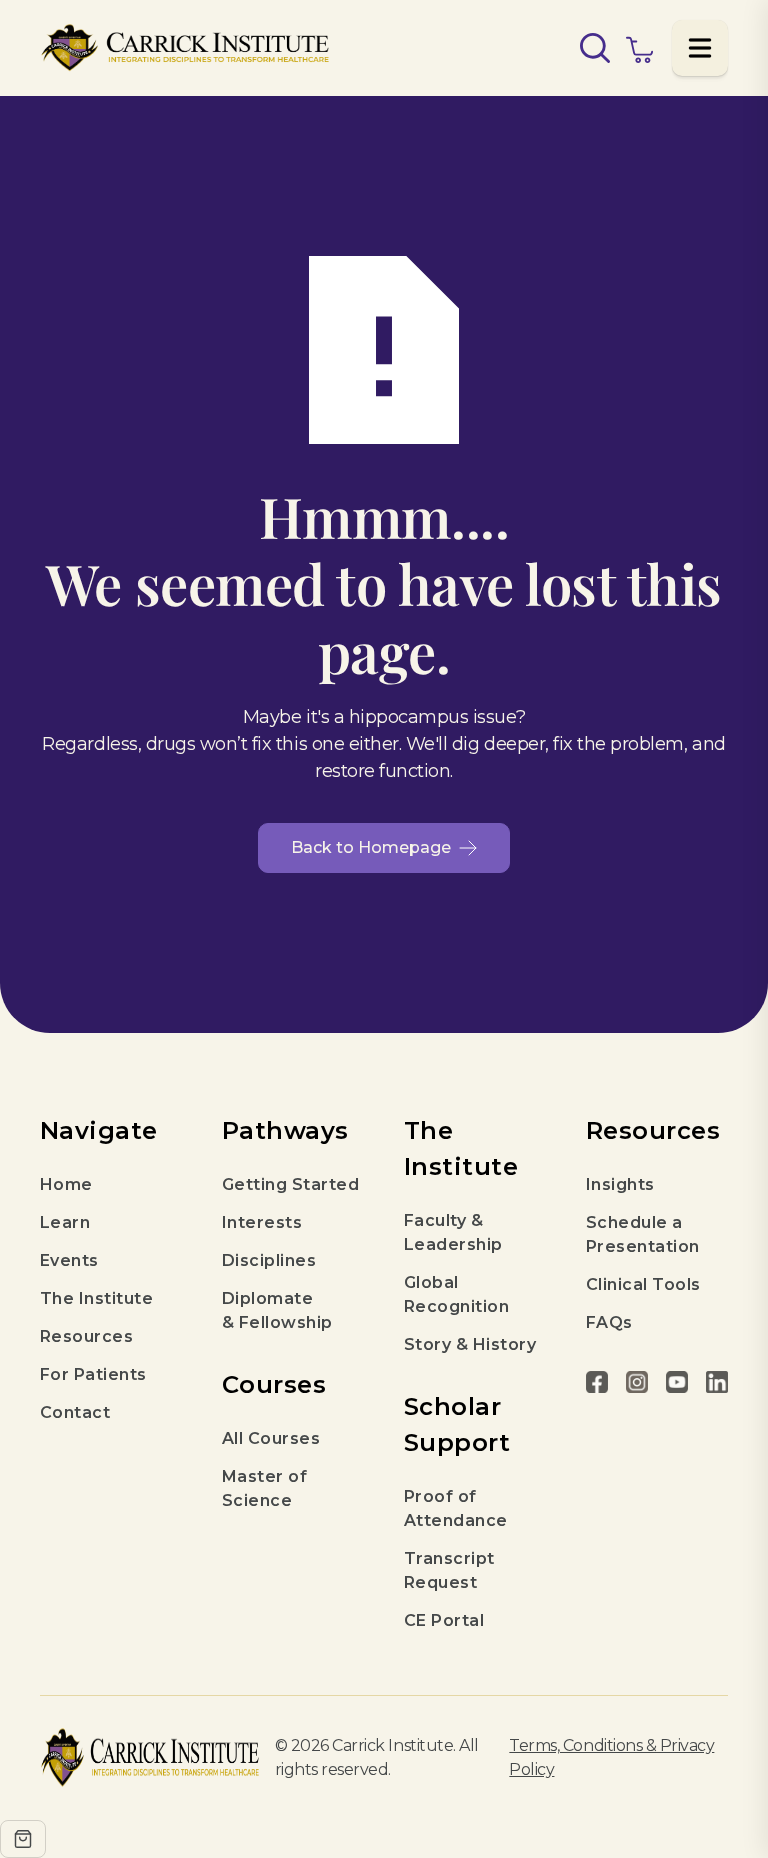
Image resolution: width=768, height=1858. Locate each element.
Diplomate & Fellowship (277, 1310)
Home (66, 1184)
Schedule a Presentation (643, 1234)
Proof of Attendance (456, 1508)
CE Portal (444, 1620)
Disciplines (269, 1260)
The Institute (96, 1298)
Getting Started (290, 1184)
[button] (700, 48)
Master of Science (264, 1488)
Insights (620, 1184)
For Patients (93, 1374)
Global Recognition (456, 1294)
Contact (75, 1412)
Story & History (470, 1344)
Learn (65, 1222)
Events (69, 1260)
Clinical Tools (643, 1284)
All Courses (271, 1438)
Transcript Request (449, 1570)
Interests (262, 1222)
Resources (86, 1336)
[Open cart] (23, 1839)
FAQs (609, 1322)
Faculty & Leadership (453, 1232)
